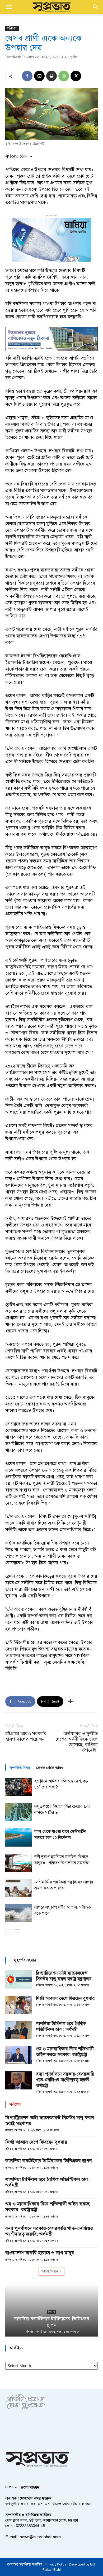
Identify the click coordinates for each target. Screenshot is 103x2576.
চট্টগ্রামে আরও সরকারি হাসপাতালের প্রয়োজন (26, 1736)
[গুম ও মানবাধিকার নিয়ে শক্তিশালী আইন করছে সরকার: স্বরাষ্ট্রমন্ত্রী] (18, 2055)
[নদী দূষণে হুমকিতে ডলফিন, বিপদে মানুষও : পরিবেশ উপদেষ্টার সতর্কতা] (18, 1863)
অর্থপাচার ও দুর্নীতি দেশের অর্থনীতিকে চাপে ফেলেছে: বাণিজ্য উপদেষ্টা (77, 1742)
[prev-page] (9, 1933)
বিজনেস (51, 2312)
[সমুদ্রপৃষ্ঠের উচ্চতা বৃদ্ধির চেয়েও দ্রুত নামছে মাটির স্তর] (18, 1812)
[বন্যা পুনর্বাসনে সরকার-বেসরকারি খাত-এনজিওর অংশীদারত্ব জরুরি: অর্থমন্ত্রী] (18, 2080)
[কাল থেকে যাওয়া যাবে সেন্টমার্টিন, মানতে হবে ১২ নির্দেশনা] (18, 1838)
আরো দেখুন (50, 2271)
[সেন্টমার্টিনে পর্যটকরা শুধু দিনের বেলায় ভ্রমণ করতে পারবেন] (18, 1888)
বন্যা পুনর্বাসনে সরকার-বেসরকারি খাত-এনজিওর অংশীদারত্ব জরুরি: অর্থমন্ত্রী (65, 2080)
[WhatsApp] (64, 76)
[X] (76, 76)
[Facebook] (27, 76)
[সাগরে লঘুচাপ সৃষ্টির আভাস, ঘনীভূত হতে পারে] (18, 1913)
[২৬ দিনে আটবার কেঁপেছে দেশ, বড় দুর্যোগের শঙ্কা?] (18, 1787)
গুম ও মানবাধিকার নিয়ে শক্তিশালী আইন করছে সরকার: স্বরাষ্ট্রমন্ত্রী (65, 2052)
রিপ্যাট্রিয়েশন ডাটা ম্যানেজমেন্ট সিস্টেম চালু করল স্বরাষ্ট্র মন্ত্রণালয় (64, 1976)
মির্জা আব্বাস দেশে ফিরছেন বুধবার (65, 1998)
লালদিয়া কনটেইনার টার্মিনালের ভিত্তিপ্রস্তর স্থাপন (49, 2161)
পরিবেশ (12, 28)
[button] (9, 7)
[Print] (51, 76)
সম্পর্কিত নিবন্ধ (20, 1768)
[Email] (39, 76)
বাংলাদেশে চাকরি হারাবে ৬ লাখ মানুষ (40, 2253)
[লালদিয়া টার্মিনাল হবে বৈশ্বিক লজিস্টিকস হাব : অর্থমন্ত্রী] (18, 2030)
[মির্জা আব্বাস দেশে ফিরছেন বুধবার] (18, 2005)
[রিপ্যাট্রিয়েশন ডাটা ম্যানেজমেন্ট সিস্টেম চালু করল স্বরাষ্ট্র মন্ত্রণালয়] (18, 1979)
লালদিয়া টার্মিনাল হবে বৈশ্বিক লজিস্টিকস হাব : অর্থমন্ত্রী (61, 2026)
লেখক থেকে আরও (50, 1768)
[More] (71, 1701)
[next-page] (17, 1933)
